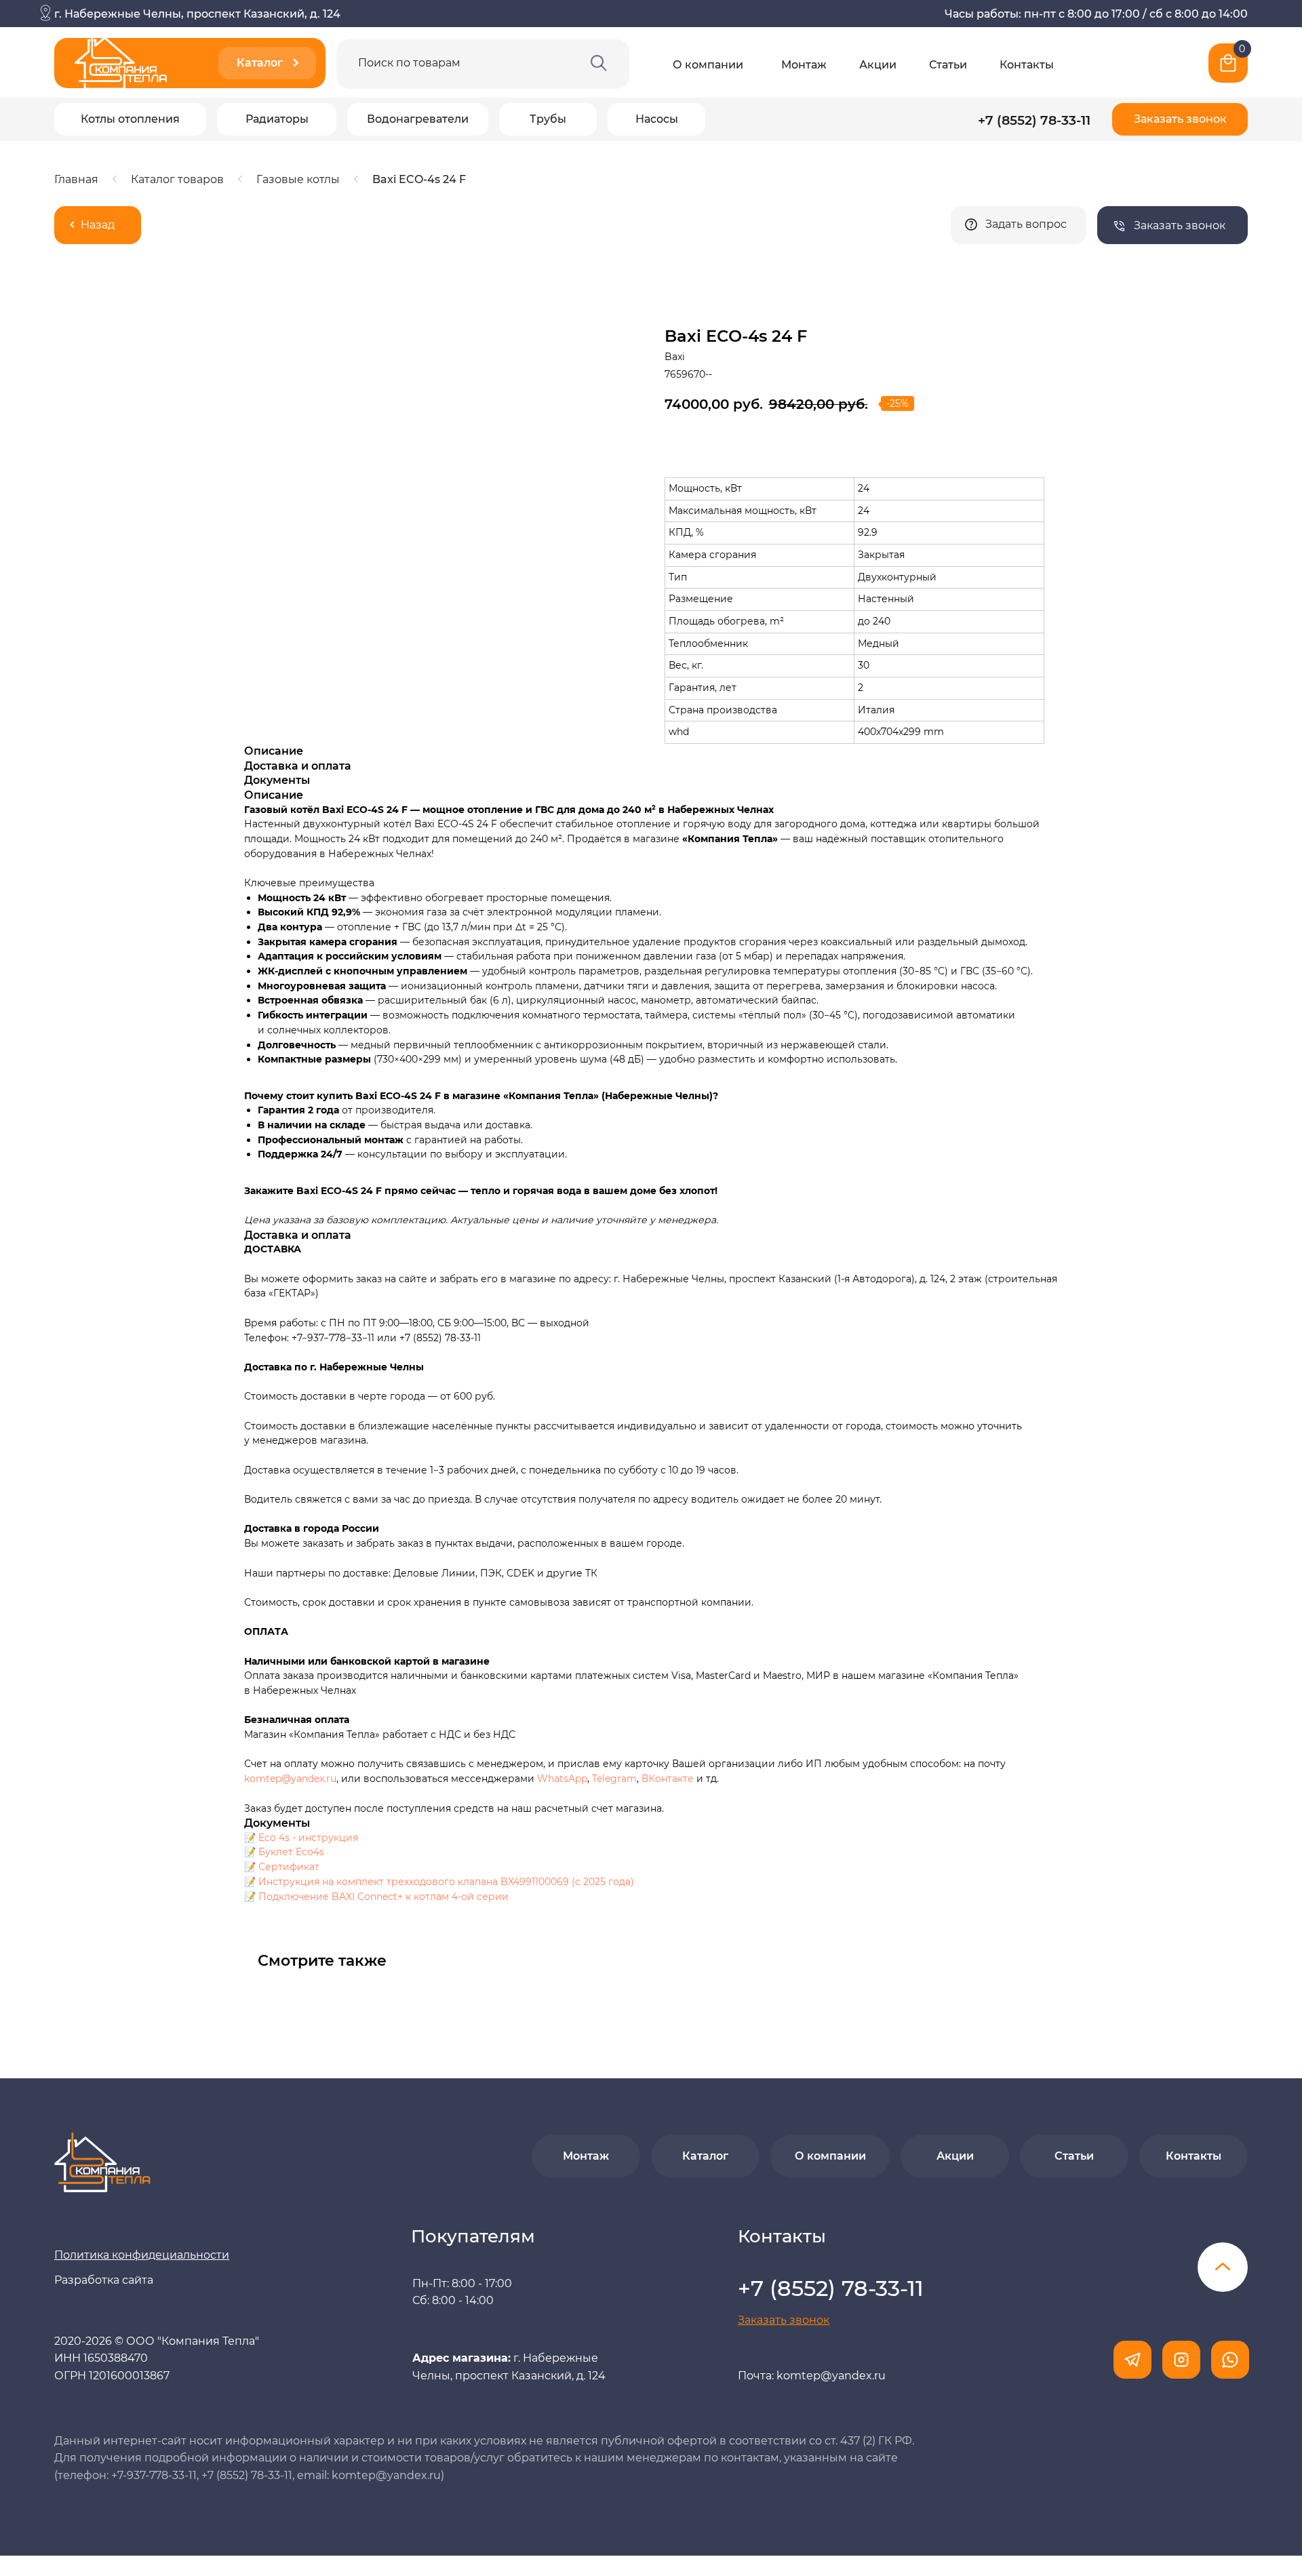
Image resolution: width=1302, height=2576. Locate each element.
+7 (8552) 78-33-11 (1034, 120)
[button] (1180, 119)
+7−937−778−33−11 (333, 1338)
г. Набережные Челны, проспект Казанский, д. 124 (197, 14)
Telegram (614, 1779)
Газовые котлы (298, 179)
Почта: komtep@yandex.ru (812, 2376)
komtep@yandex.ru (290, 1779)
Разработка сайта (104, 2280)
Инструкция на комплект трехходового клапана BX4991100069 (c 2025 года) (446, 1882)
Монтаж (804, 65)
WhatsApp (562, 1779)
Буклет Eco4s (291, 1852)
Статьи (948, 65)
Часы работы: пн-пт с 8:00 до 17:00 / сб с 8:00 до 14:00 (1096, 14)
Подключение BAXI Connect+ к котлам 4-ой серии (383, 1897)
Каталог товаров (177, 179)
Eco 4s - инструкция (308, 1838)
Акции (878, 65)
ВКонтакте (669, 1779)
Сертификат (289, 1867)
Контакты (1027, 65)
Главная (76, 179)
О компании (708, 65)
